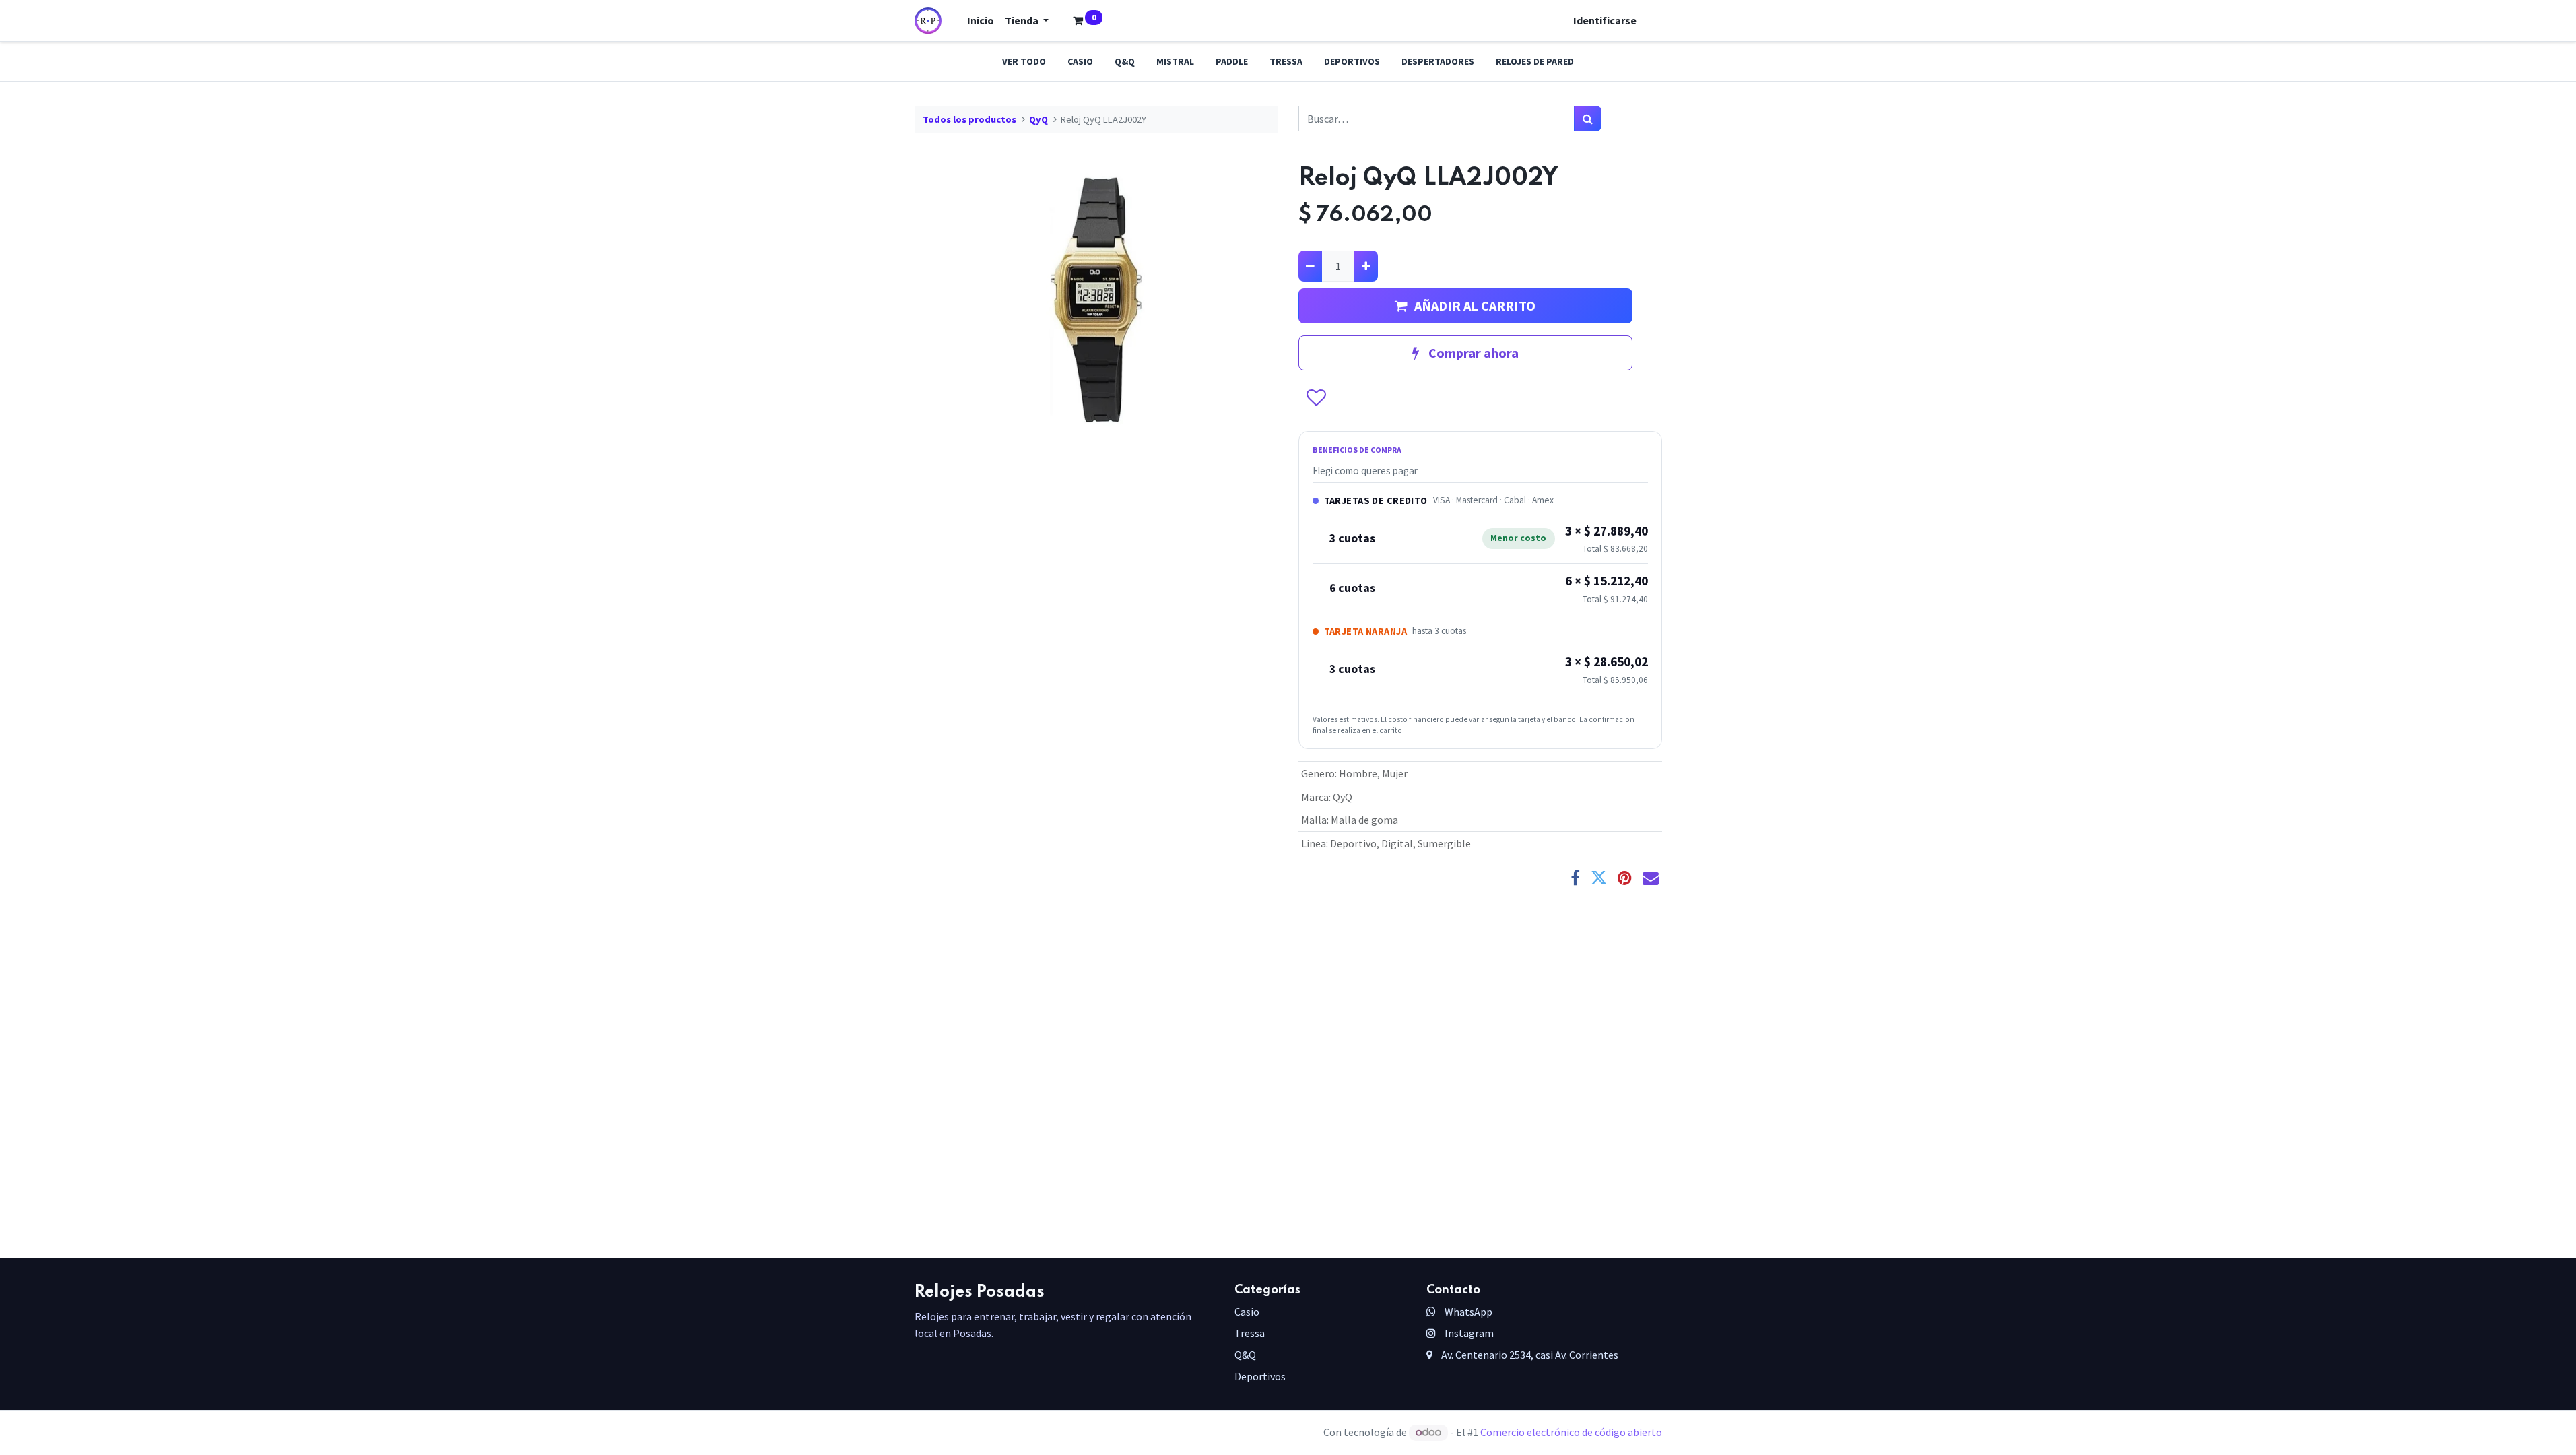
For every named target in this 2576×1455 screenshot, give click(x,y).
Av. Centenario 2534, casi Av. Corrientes (1529, 1355)
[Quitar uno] (1310, 266)
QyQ (1038, 119)
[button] (1316, 399)
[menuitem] (981, 20)
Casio (1080, 61)
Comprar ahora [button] (1472, 353)
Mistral (1175, 61)
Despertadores (1438, 61)
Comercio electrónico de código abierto (1571, 1432)
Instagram (1468, 1333)
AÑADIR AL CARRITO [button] (1475, 305)
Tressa (1286, 61)
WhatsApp (1467, 1312)
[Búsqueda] (1588, 119)
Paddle (1232, 61)
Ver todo (1024, 61)
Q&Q (1125, 61)
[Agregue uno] (1366, 266)
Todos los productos (969, 119)
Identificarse (1605, 20)
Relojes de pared (1535, 61)
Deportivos (1352, 61)
